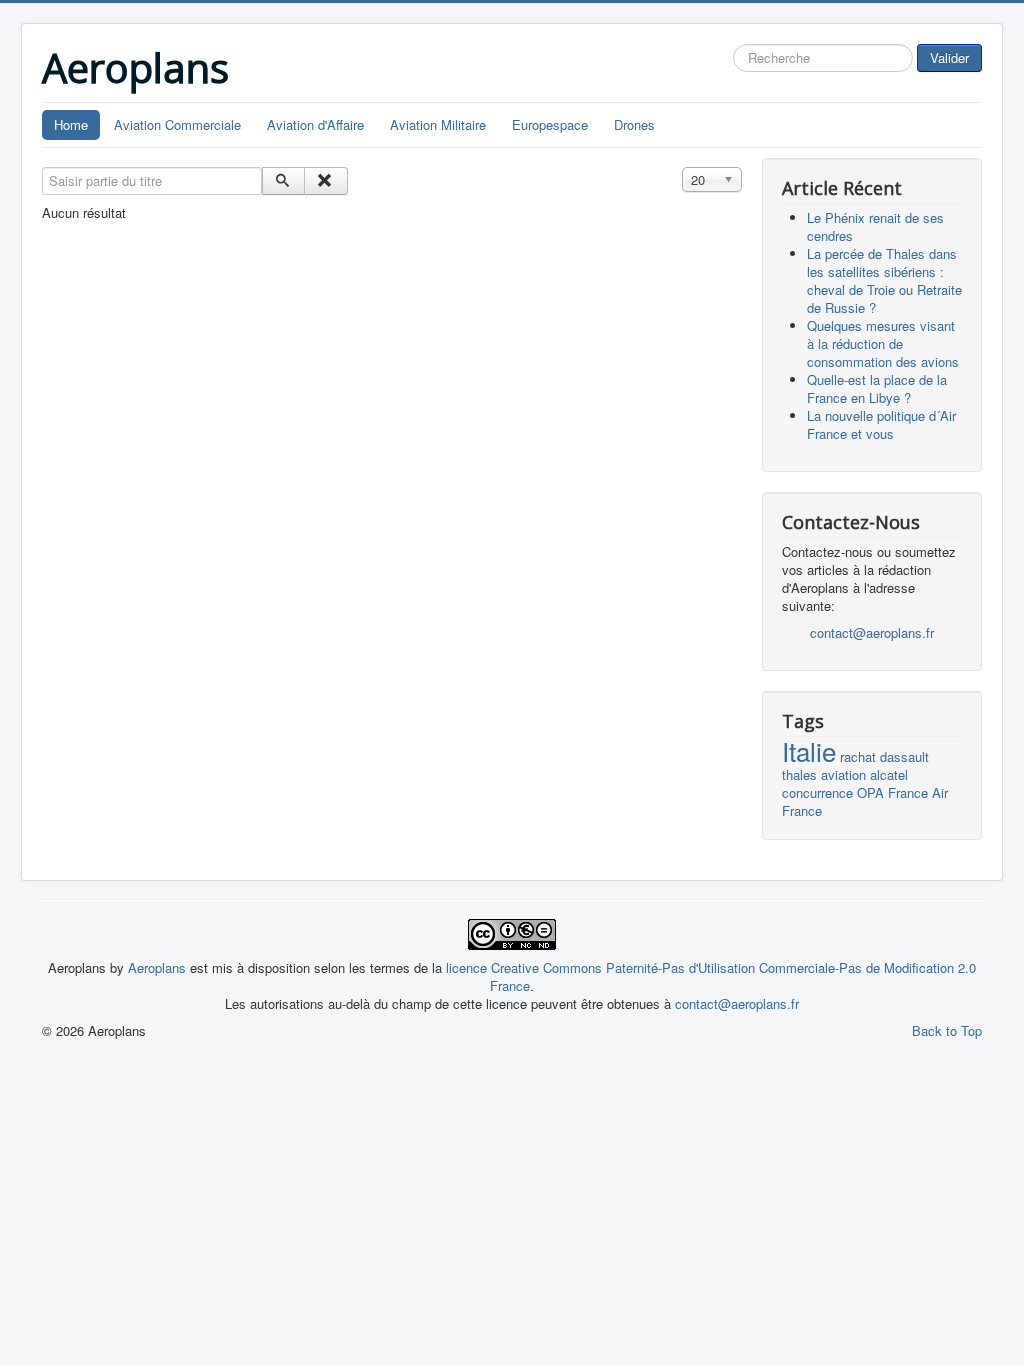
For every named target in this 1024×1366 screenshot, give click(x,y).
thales (799, 774)
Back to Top (947, 1030)
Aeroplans (159, 967)
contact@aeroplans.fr (872, 632)
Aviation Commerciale (177, 124)
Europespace (550, 124)
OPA (870, 792)
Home (71, 124)
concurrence (817, 792)
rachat (858, 756)
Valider (949, 57)
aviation (843, 774)
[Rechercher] (283, 181)
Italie (809, 750)
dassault (904, 756)
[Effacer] (325, 181)
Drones (634, 124)
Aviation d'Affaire (315, 124)
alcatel (889, 774)
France (908, 792)
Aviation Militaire (438, 124)
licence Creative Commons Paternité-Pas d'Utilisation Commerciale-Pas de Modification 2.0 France (711, 976)
